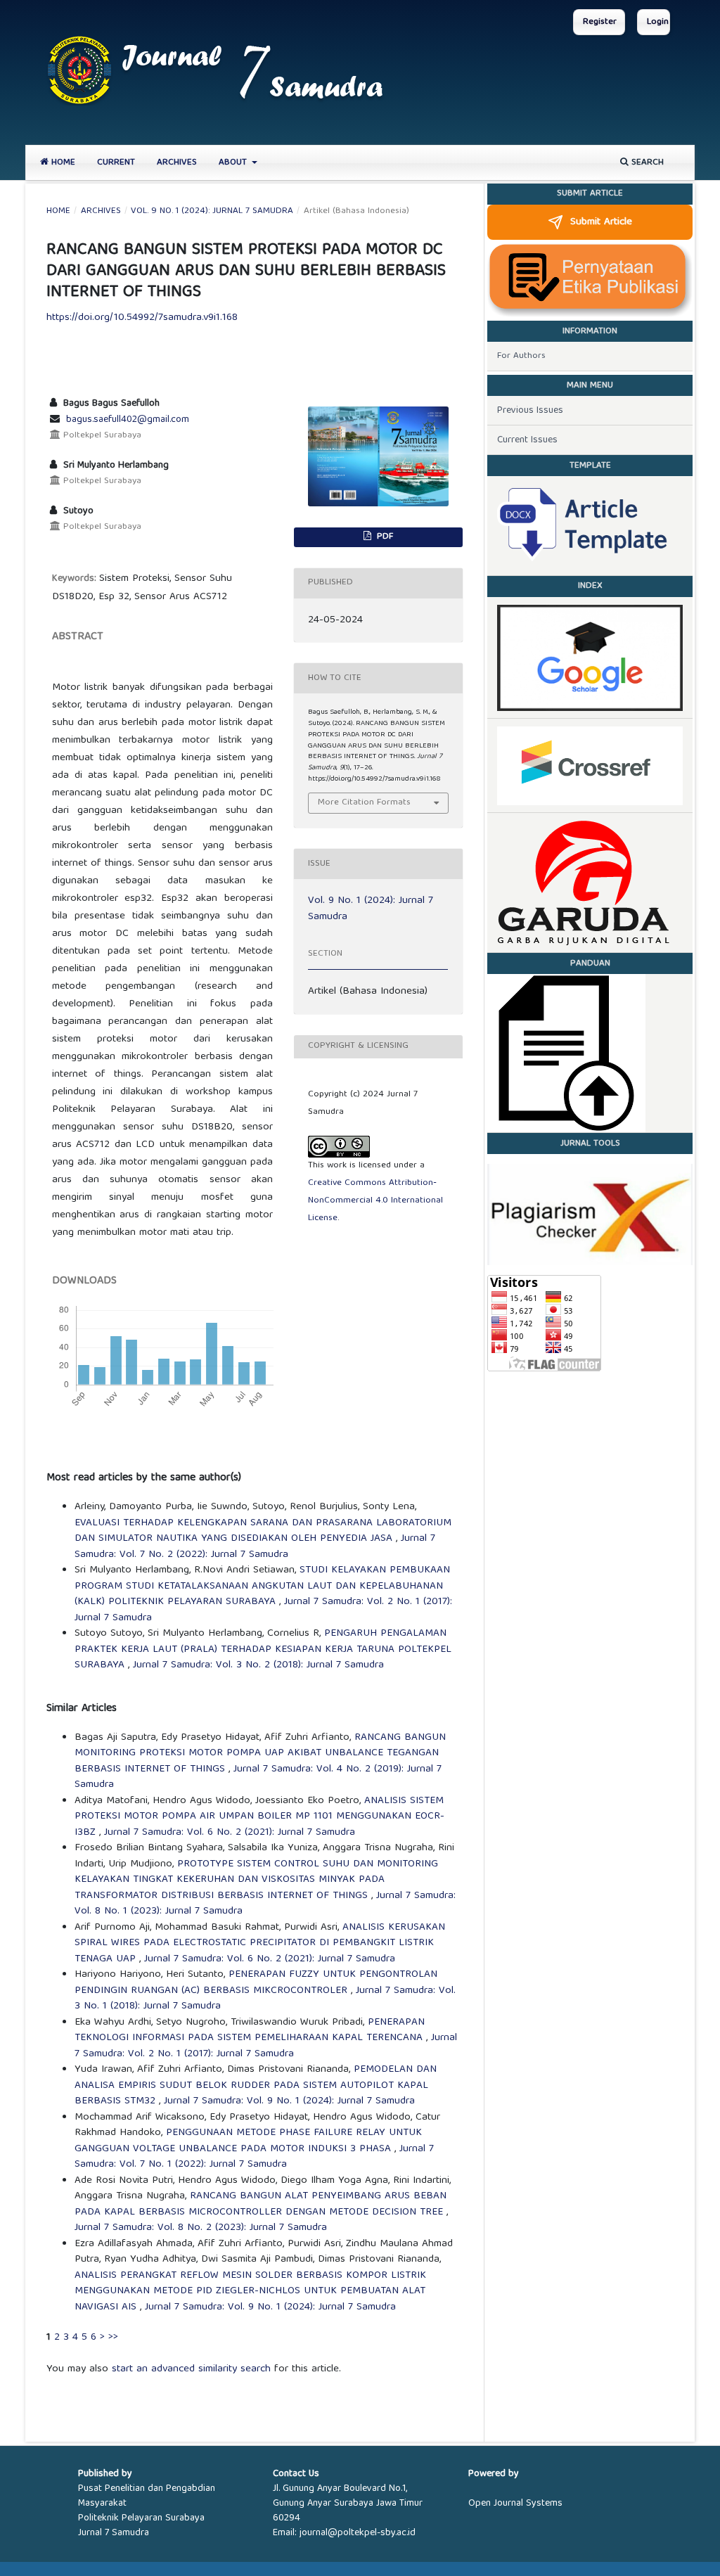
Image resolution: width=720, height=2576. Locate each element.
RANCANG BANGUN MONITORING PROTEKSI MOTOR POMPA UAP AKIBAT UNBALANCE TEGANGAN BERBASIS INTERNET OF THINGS (260, 1754)
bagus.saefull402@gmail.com (128, 420)
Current (116, 163)
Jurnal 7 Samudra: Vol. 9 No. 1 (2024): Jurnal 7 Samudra (289, 2101)
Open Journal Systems (515, 2504)
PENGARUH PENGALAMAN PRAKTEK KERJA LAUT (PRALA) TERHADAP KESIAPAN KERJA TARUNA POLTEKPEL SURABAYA (263, 1649)
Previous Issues (530, 411)
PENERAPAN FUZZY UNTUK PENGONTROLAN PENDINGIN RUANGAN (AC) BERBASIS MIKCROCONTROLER (256, 1983)
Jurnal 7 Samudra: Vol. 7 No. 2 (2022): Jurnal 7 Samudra (255, 1547)
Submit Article (601, 222)
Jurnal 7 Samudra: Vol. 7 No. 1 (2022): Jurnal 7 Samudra (254, 2157)
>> (113, 2338)
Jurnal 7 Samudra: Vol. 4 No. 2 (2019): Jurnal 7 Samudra (258, 1777)
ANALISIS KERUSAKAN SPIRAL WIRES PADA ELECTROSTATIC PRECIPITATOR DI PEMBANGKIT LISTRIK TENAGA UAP (260, 1943)
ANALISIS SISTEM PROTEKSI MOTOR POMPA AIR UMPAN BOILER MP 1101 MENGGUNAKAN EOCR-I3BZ (259, 1817)
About (234, 163)
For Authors (521, 356)
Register (600, 22)
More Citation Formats (364, 803)
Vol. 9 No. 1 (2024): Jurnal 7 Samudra (212, 212)
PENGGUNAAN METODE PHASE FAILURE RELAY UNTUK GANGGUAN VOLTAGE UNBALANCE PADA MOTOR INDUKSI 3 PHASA (248, 2141)
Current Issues (527, 440)
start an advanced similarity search (191, 2369)
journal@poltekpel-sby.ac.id (358, 2533)
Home (62, 163)
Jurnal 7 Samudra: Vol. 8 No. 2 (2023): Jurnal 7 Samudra (201, 2228)
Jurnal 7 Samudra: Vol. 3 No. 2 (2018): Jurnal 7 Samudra (258, 1665)
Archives (177, 163)
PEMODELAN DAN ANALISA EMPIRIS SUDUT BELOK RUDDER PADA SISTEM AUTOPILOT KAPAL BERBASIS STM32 (256, 2085)
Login (658, 22)
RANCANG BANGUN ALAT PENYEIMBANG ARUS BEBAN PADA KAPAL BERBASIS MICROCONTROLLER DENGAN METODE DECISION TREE (261, 2204)
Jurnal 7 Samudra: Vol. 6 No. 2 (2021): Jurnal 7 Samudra (230, 1833)
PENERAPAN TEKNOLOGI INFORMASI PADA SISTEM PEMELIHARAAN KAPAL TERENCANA (250, 2031)
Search (646, 163)
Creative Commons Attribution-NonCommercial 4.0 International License (375, 1201)
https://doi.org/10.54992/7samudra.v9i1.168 (142, 318)
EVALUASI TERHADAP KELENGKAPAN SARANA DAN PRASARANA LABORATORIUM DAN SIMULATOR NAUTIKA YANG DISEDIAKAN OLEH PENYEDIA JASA (263, 1531)
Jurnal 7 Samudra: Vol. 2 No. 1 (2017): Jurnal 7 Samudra (266, 2046)
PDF (384, 537)
